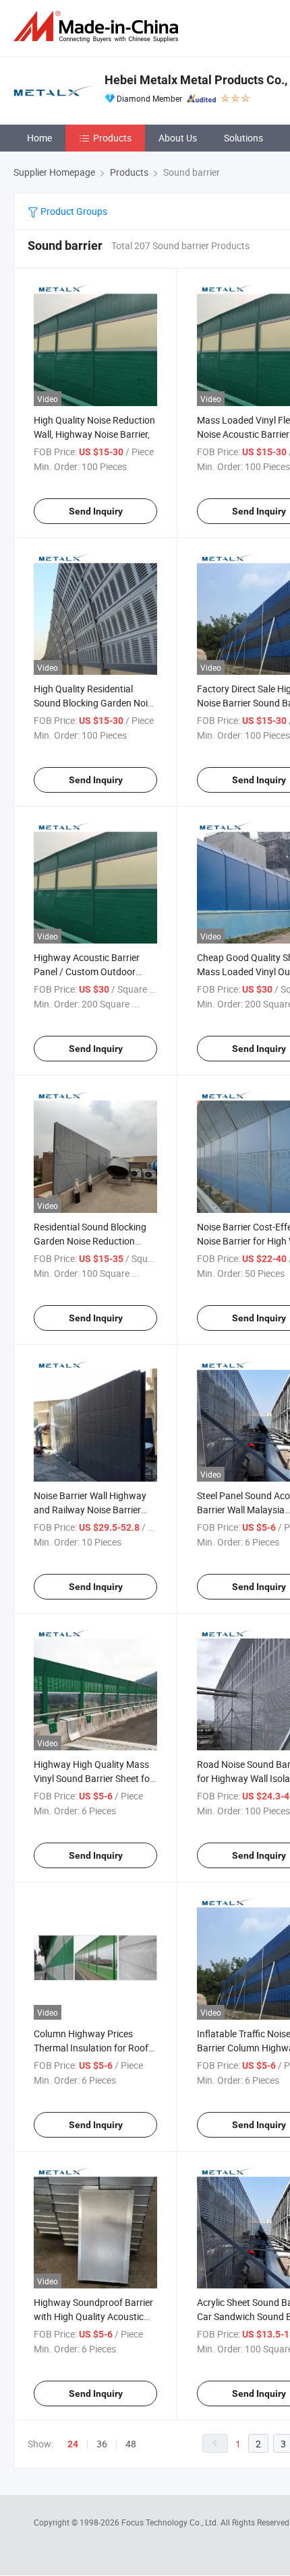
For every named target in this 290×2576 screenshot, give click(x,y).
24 (73, 2444)
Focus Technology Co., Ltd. (171, 2522)
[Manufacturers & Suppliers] (98, 27)
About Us (178, 138)
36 (102, 2444)
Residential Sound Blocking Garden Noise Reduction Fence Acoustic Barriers (90, 1241)
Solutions (243, 138)
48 (131, 2444)
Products (112, 138)
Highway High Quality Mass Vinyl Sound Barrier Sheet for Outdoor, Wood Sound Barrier (95, 1778)
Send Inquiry (96, 511)
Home (39, 138)
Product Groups (73, 211)
